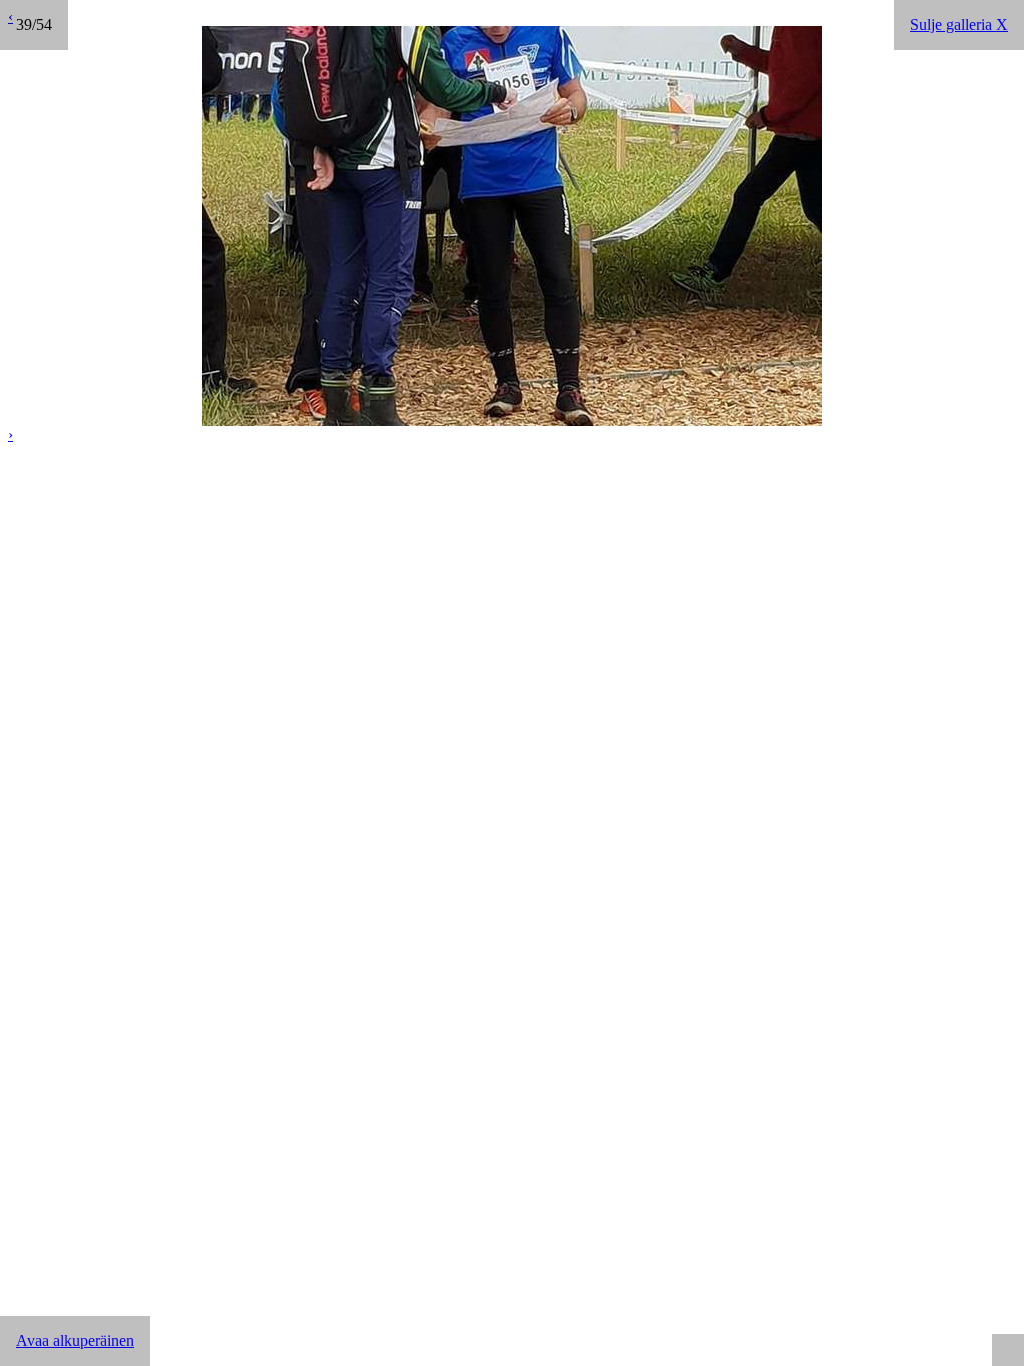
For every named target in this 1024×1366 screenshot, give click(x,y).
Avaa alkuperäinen (75, 1340)
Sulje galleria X (959, 24)
